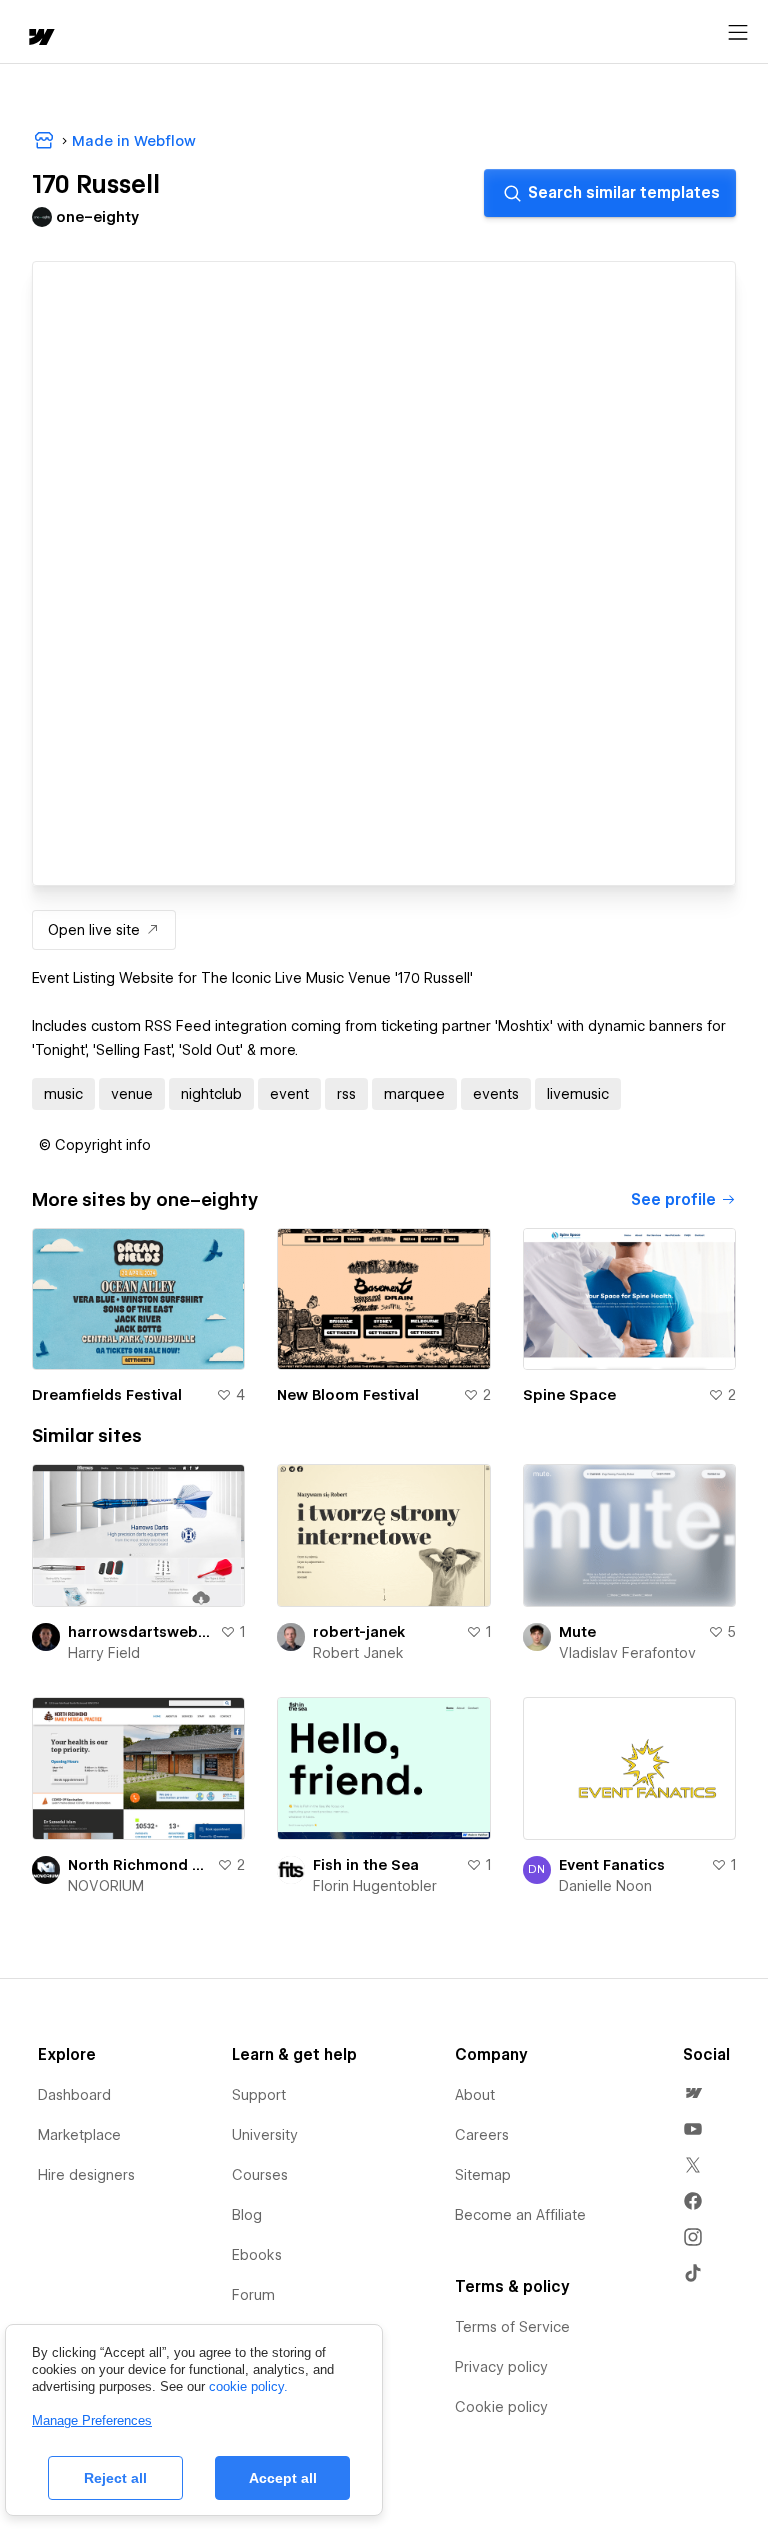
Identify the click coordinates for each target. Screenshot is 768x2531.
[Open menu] (738, 33)
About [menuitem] (475, 2095)
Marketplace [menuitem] (79, 2135)
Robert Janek (358, 1653)
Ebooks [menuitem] (257, 2255)
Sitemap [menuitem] (483, 2175)
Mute (577, 1632)
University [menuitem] (265, 2135)
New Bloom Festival (348, 1395)
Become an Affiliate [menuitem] (520, 2215)
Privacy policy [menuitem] (501, 2367)
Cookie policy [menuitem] (501, 2407)
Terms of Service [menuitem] (512, 2327)
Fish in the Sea (366, 1865)
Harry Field (104, 1653)
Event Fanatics (612, 1865)
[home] (40, 38)
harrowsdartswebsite (140, 1632)
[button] (95, 1145)
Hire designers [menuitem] (86, 2175)
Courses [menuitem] (260, 2175)
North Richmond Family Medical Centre (138, 1865)
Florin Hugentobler (375, 1886)
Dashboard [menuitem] (74, 2095)
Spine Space (569, 1395)
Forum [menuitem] (253, 2295)
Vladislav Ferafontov (627, 1653)
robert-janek (359, 1632)
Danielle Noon (605, 1886)
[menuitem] (693, 2093)
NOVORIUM (106, 1886)
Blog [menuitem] (247, 2215)
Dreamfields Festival (107, 1395)
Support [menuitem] (259, 2095)
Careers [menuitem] (482, 2135)
